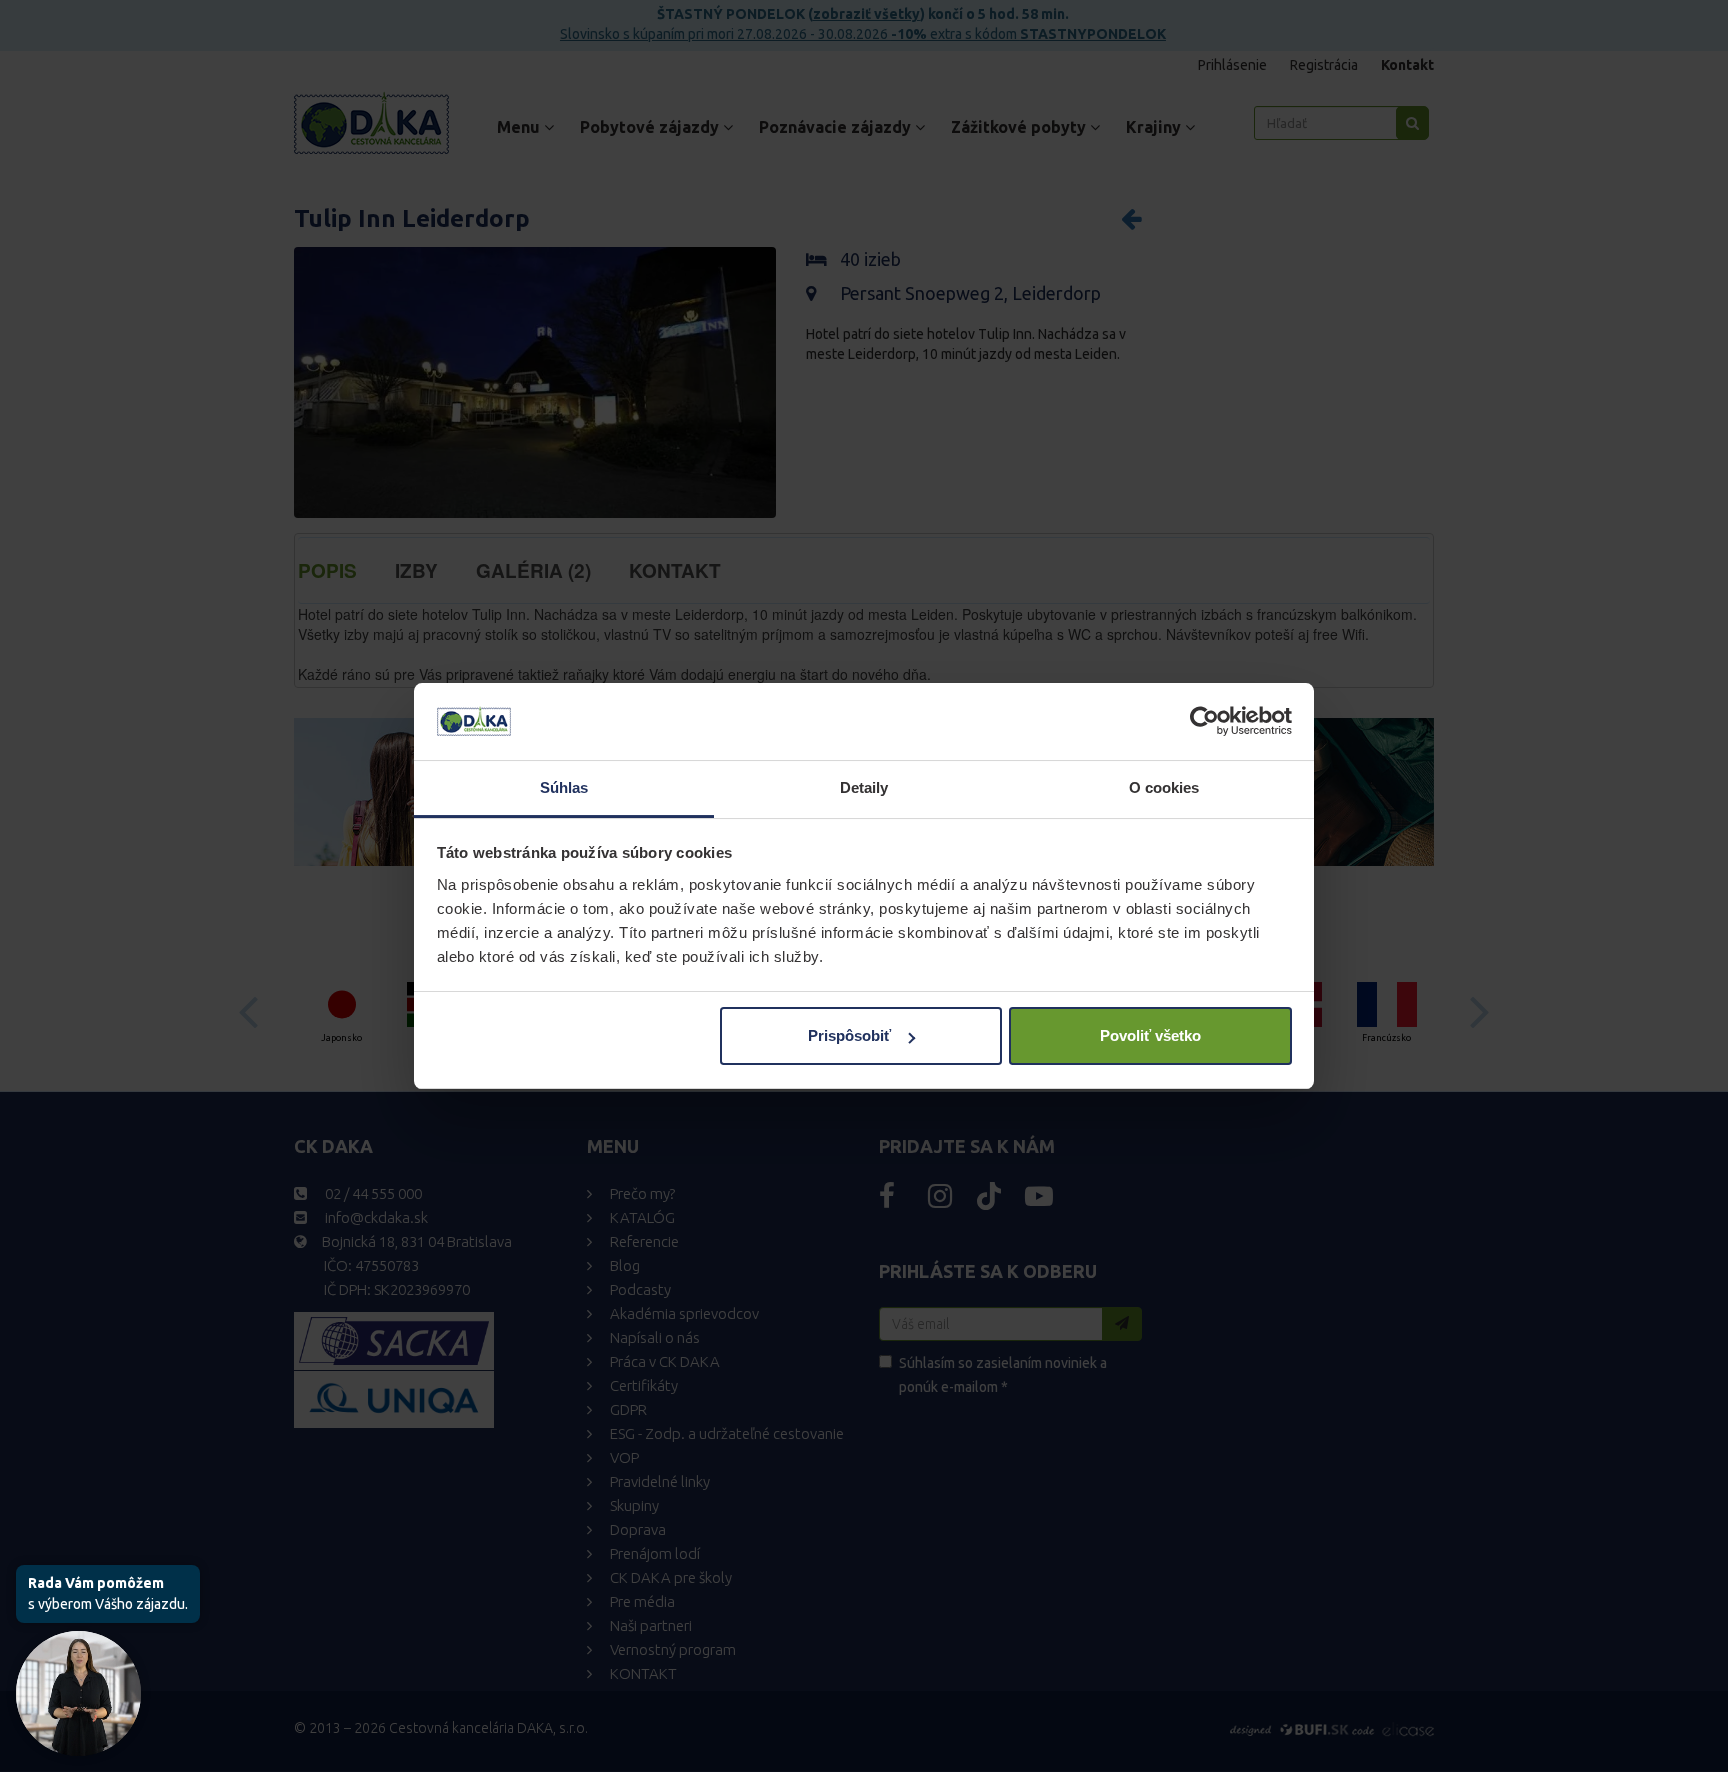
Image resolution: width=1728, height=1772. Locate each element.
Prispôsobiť (849, 1035)
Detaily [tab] (864, 787)
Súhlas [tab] (564, 787)
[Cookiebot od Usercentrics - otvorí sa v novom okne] (1204, 722)
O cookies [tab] (1164, 787)
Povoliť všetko (1150, 1035)
